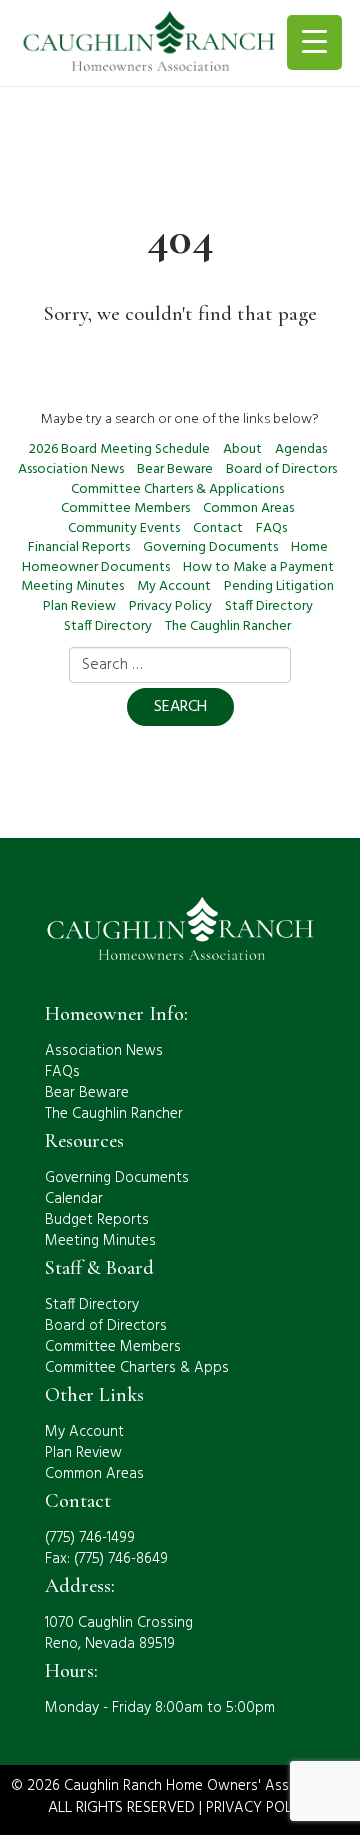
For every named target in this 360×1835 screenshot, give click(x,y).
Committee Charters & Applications (177, 489)
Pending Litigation (279, 586)
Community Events (124, 528)
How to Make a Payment (258, 567)
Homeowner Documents (96, 567)
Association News (71, 469)
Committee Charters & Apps (137, 1368)
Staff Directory (269, 606)
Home (309, 547)
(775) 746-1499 (90, 1538)
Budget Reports (97, 1220)
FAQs (271, 528)
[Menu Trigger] (314, 42)
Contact (218, 528)
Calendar (74, 1199)
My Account (174, 586)
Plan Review (79, 606)
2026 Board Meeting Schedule (119, 449)
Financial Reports (79, 547)
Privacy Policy (170, 606)
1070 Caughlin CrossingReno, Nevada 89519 (119, 1633)
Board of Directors (281, 469)
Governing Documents (210, 547)
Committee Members (125, 508)
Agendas (301, 449)
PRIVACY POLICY (259, 1808)
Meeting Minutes (72, 586)
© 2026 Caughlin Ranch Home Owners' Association (176, 1786)
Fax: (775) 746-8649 (106, 1559)
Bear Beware (175, 469)
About (242, 449)
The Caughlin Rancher (228, 626)
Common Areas (248, 508)
